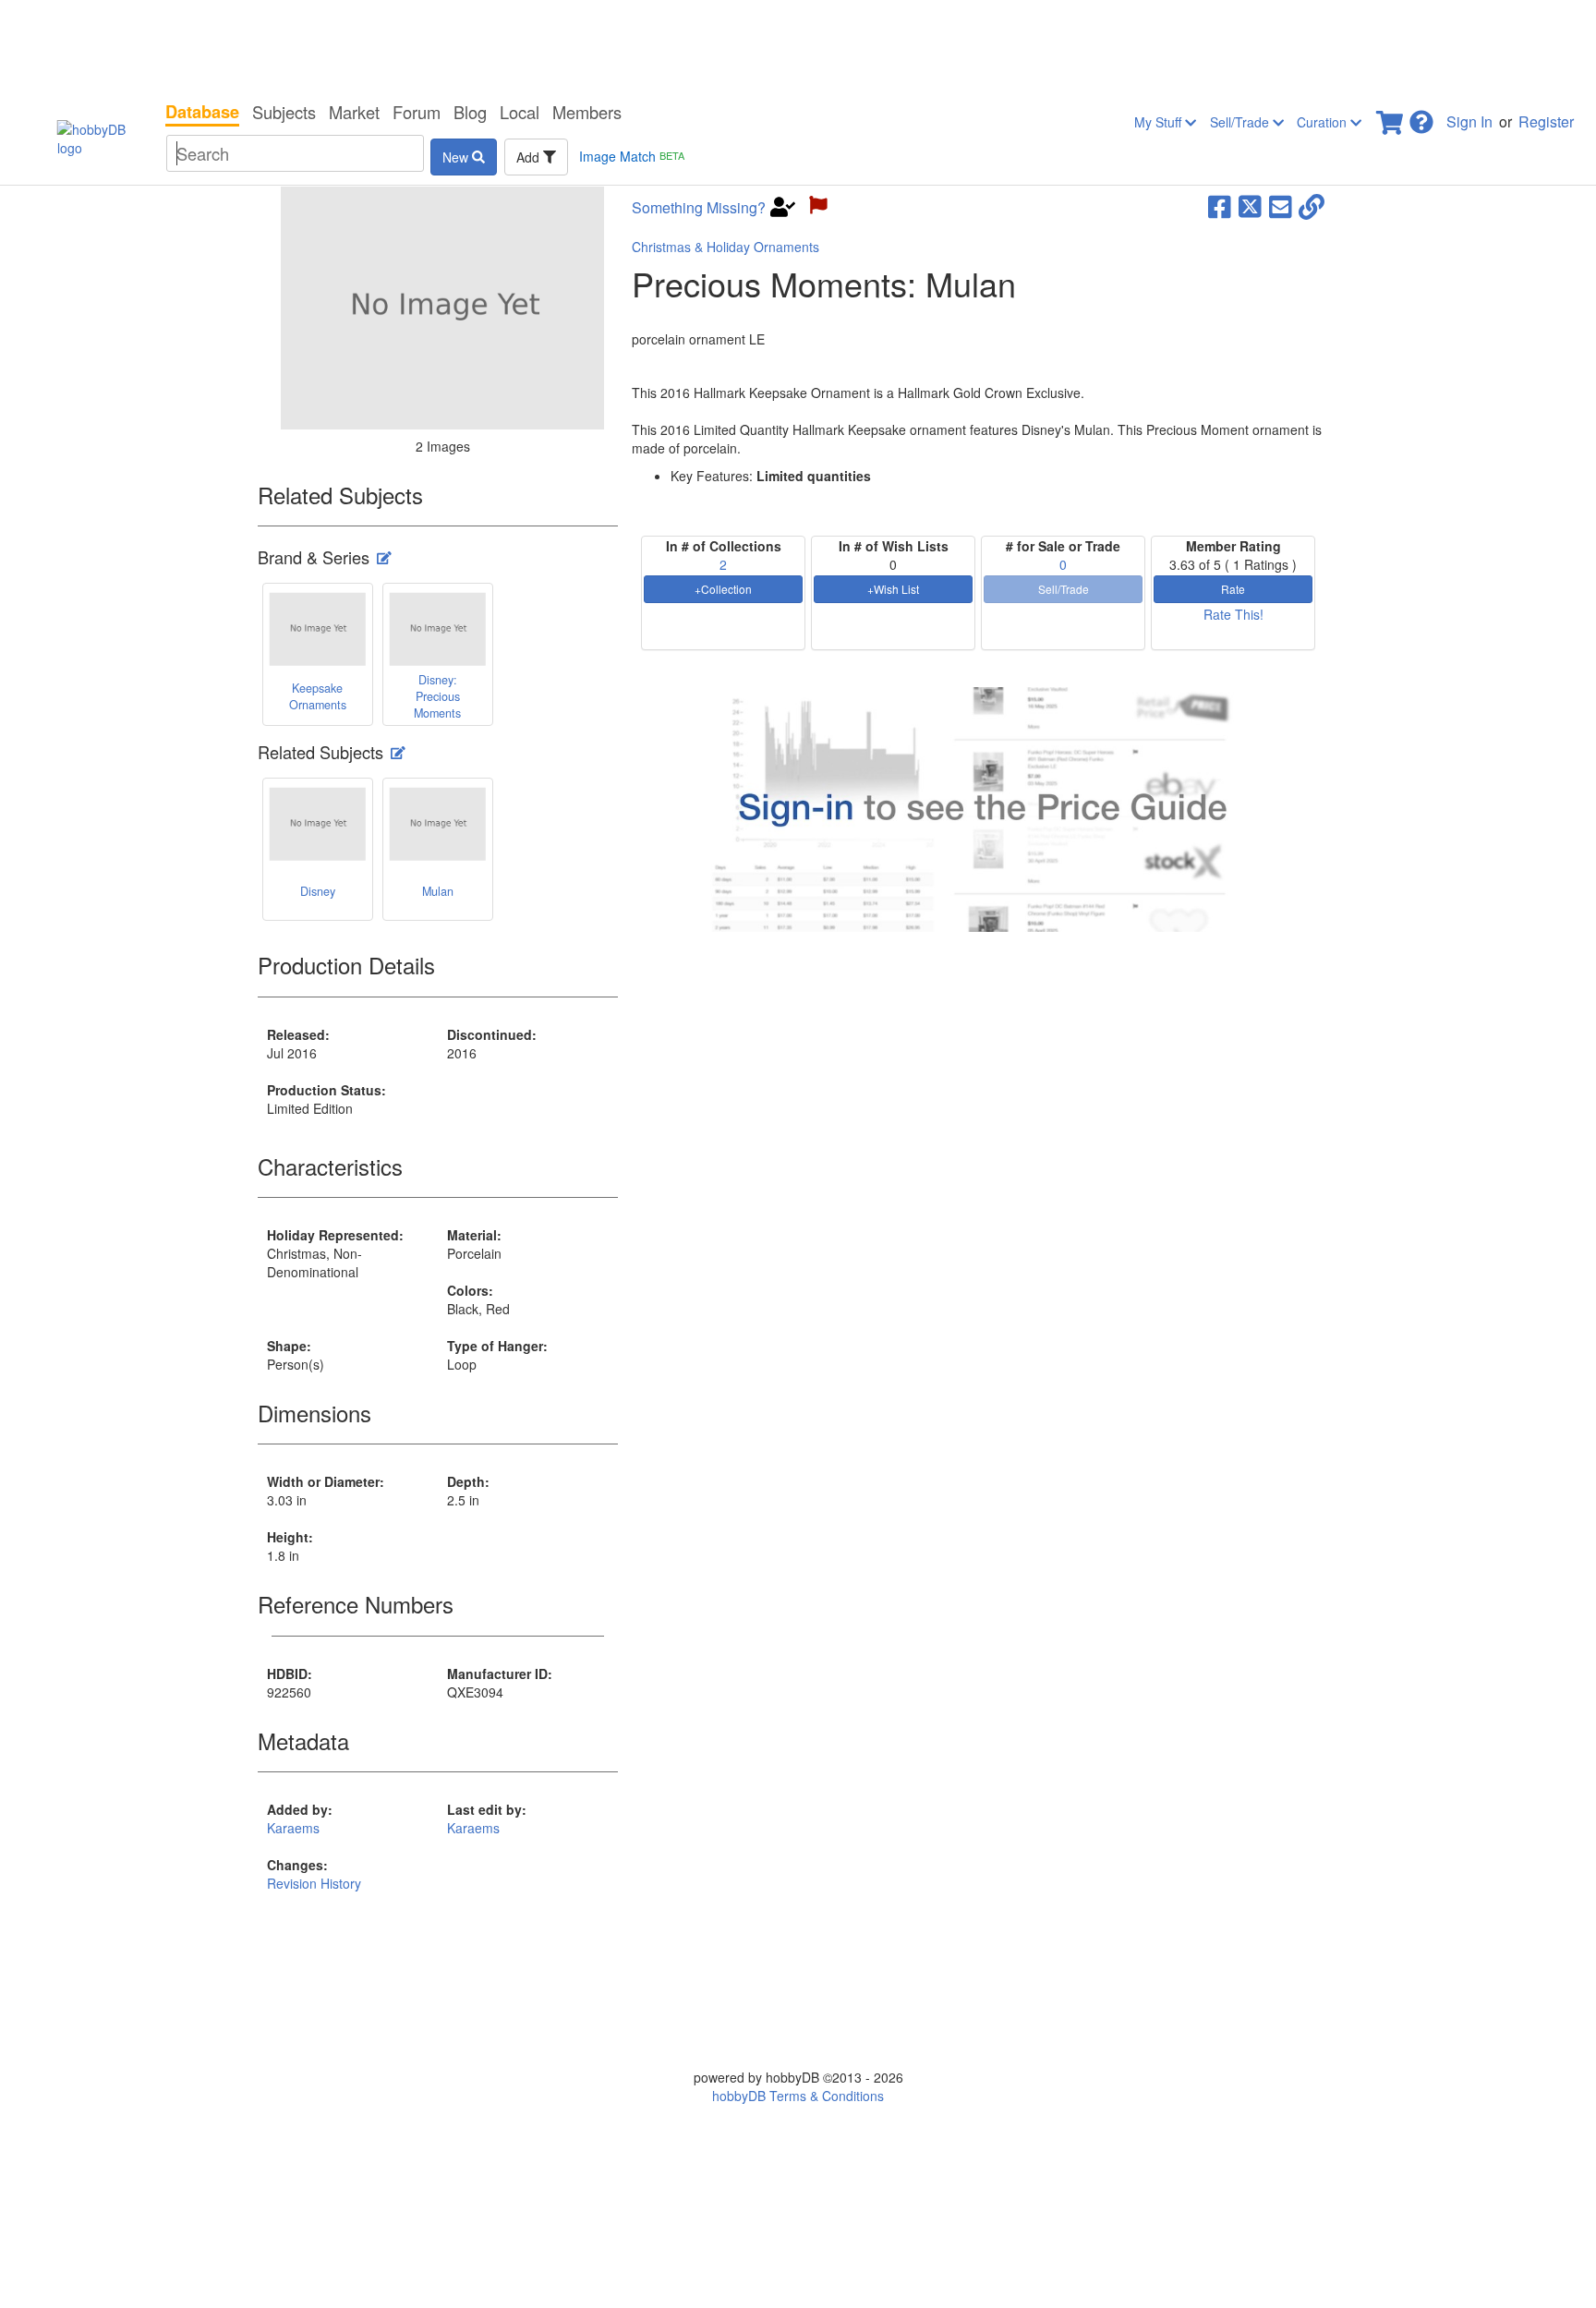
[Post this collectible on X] (1250, 205)
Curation (1324, 122)
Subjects (284, 112)
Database (202, 112)
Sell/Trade (1241, 122)
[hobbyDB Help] (1421, 117)
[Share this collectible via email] (1281, 205)
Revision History (314, 1883)
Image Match (632, 156)
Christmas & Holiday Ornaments (725, 247)
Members (587, 112)
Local (520, 112)
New (457, 157)
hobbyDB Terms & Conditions (798, 2096)
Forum (417, 112)
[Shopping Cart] (1391, 117)
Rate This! (1233, 614)
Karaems (293, 1828)
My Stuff (1160, 122)
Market (354, 112)
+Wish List (893, 589)
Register (1546, 121)
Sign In (1469, 121)
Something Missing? (699, 208)
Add (530, 157)
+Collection (723, 589)
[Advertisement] (798, 46)
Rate (1233, 589)
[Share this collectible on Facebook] (1220, 205)
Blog (470, 112)
